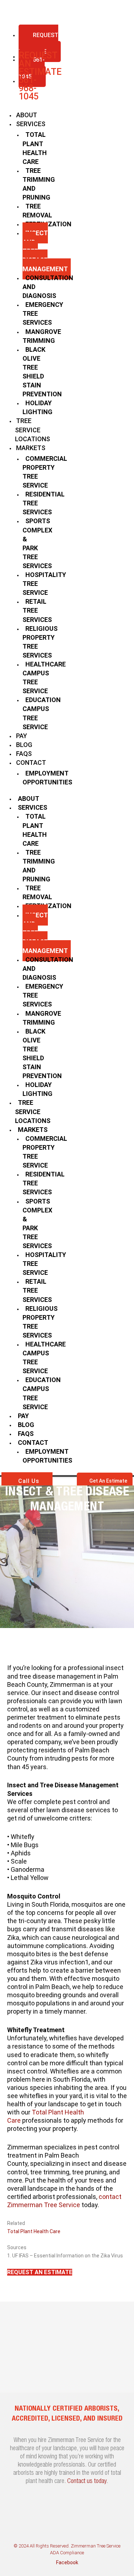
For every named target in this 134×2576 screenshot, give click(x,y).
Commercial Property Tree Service (45, 472)
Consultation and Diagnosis (48, 287)
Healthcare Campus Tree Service (44, 678)
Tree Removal (37, 211)
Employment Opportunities (47, 778)
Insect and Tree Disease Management (45, 251)
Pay (22, 736)
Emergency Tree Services (43, 313)
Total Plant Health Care (35, 148)
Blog (24, 745)
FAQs (24, 754)
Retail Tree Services (37, 610)
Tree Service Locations (33, 430)
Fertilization (48, 224)
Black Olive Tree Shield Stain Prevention (42, 372)
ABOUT (27, 115)
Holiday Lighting (38, 407)
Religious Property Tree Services (40, 642)
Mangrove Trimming (42, 336)
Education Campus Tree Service (42, 713)
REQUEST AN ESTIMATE (38, 43)
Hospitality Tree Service (44, 584)
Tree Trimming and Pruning (39, 184)
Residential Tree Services (44, 503)
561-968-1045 (29, 88)
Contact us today (87, 2482)
